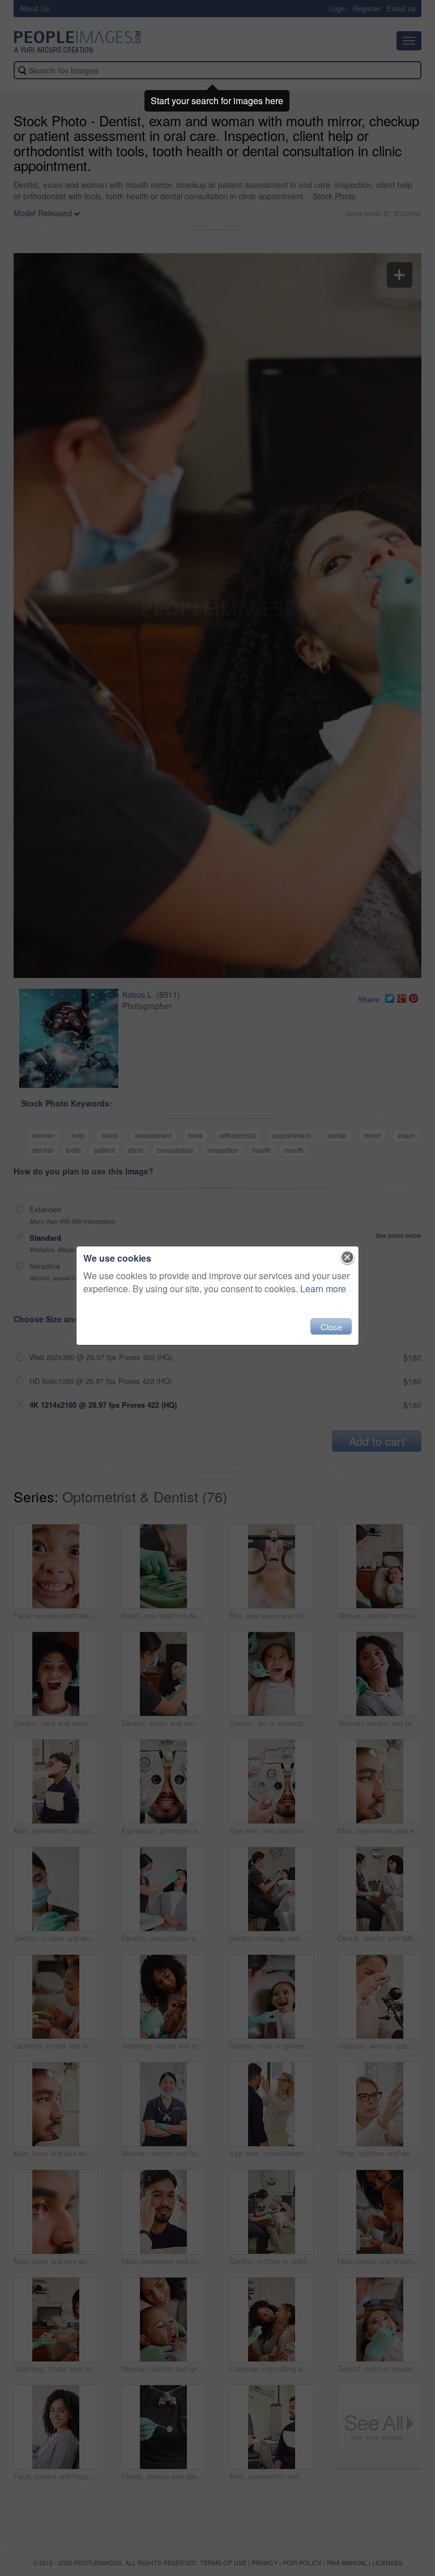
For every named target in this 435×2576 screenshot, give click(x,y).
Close (331, 1327)
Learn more (323, 1289)
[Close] (347, 1258)
